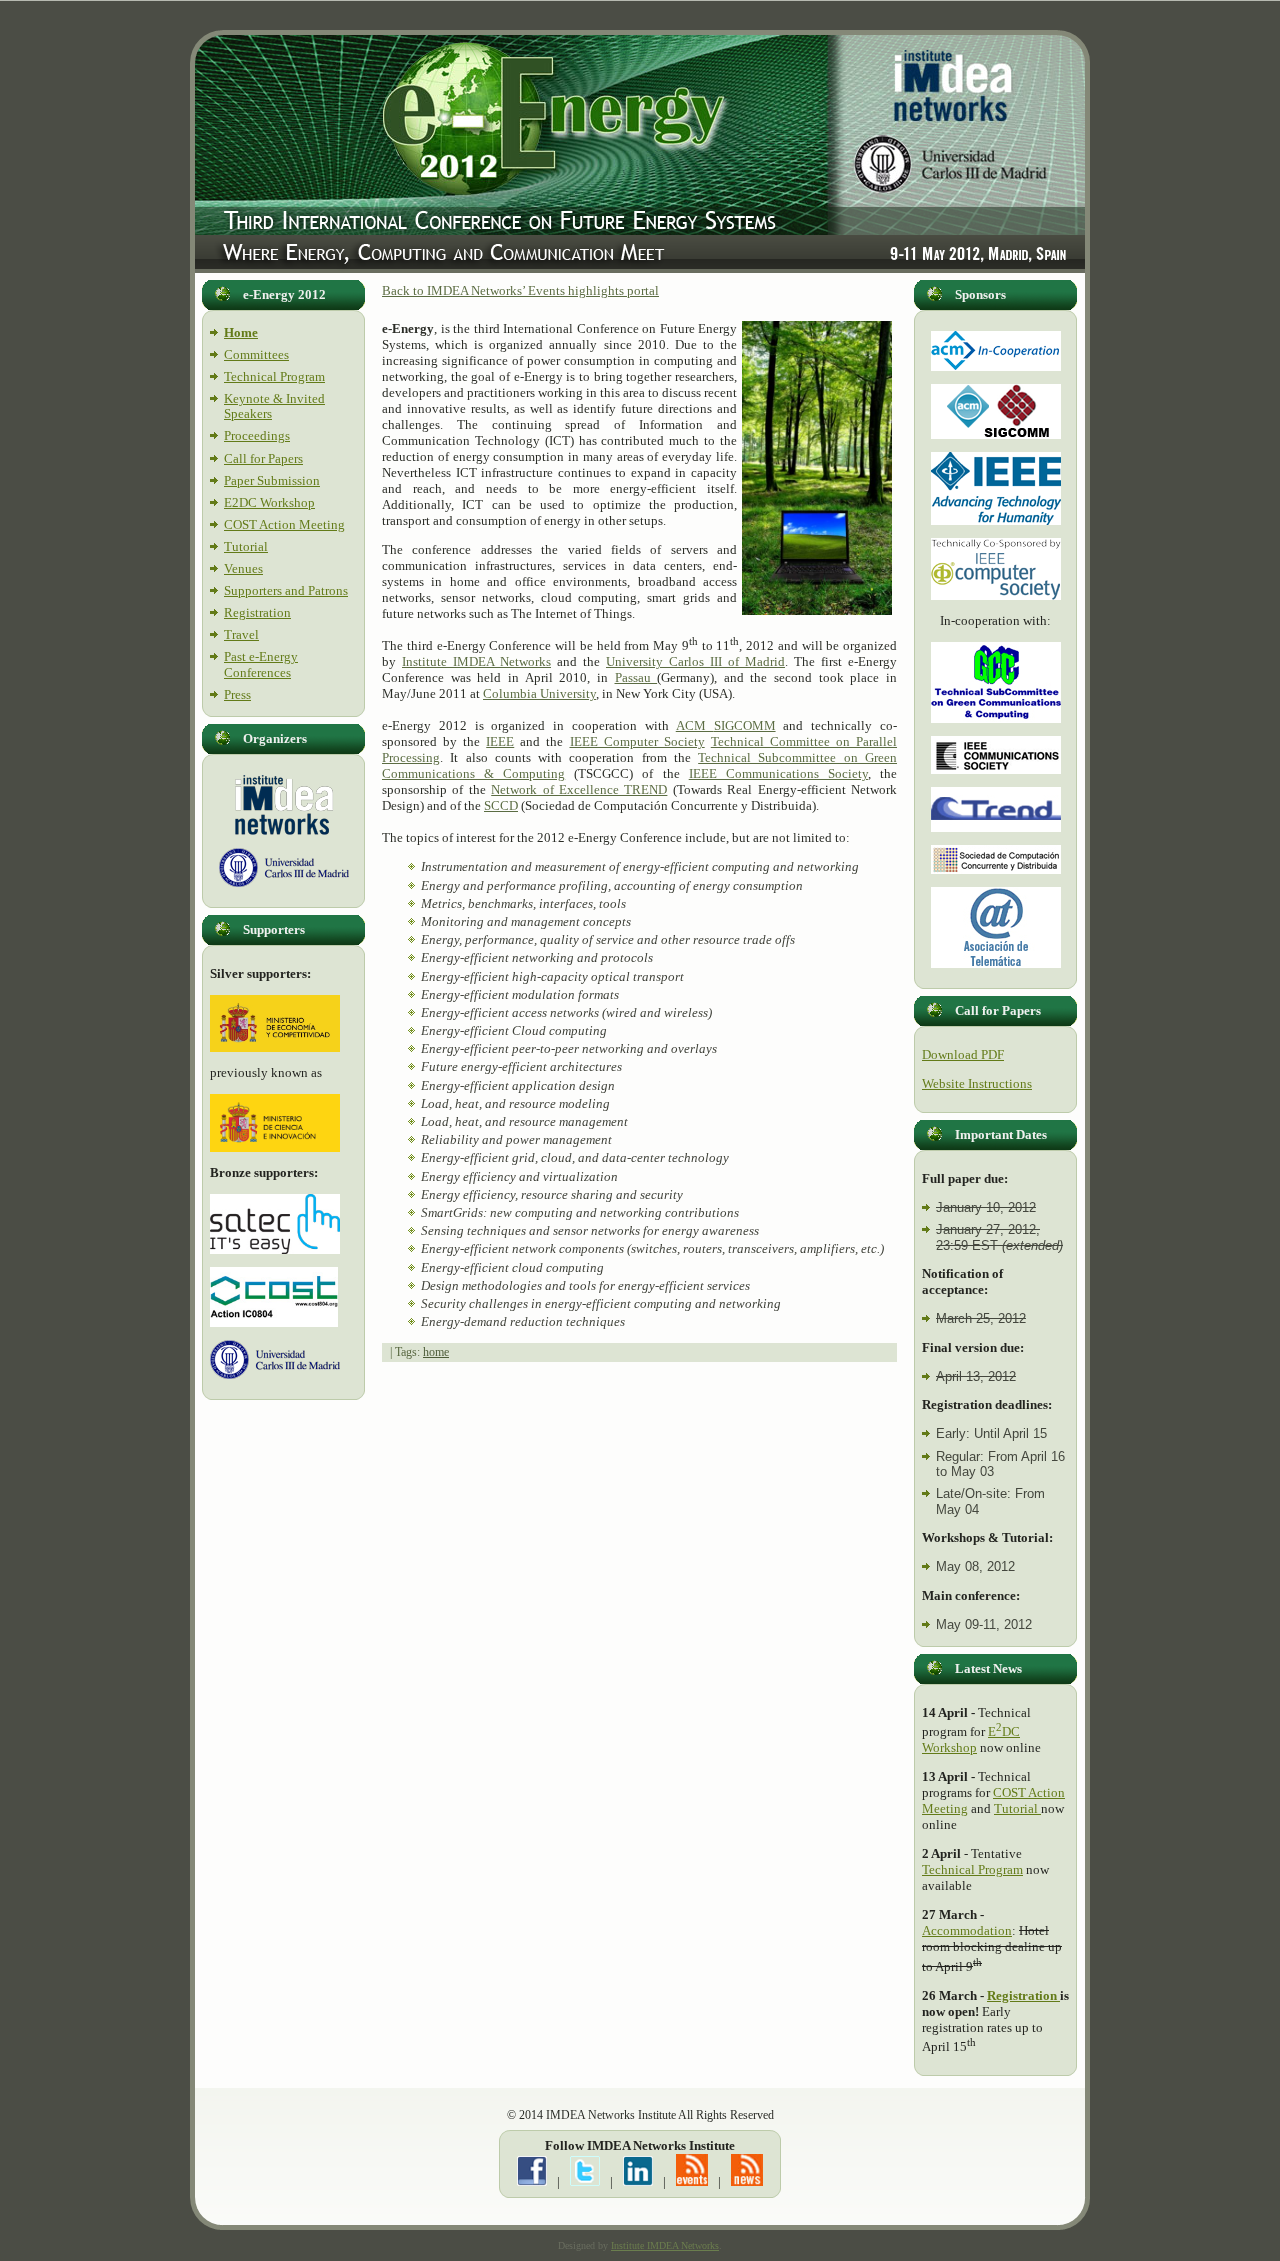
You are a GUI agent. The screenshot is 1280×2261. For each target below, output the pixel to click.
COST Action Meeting (284, 524)
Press (237, 694)
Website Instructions (977, 1083)
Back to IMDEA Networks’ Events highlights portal (520, 290)
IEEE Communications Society (778, 773)
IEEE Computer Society (637, 741)
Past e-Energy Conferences (261, 664)
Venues (243, 568)
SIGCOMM (745, 725)
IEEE (500, 741)
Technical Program (274, 376)
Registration (257, 612)
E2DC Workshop (269, 502)
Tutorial (246, 546)
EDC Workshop (971, 1739)
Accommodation (967, 1930)
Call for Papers (263, 458)
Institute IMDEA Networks (476, 661)
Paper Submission (272, 480)
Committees (256, 354)
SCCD (501, 805)
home (436, 1352)
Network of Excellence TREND (579, 789)
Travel (241, 634)
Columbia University (539, 693)
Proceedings (257, 435)
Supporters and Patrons (286, 590)
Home (241, 332)
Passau (636, 677)
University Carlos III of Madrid (695, 661)
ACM (695, 725)
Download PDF (963, 1054)
